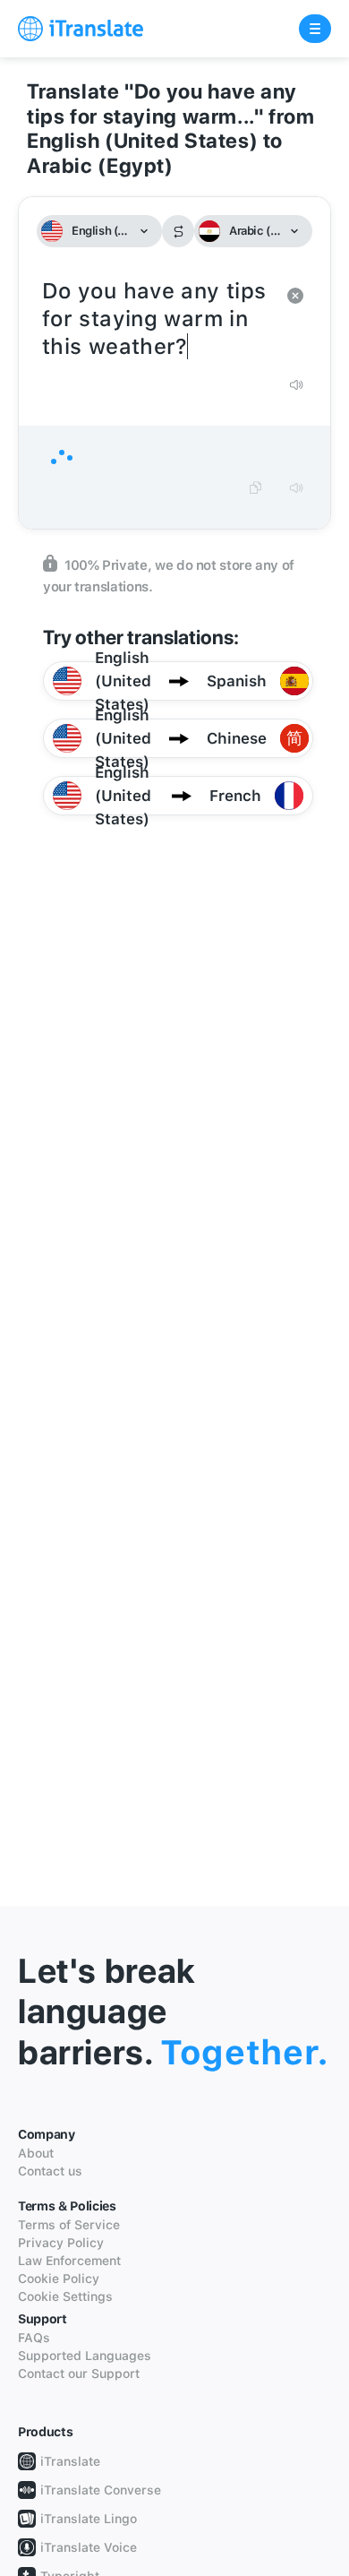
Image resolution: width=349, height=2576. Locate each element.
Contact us (50, 2171)
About (36, 2153)
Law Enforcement (69, 2261)
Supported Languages (85, 2356)
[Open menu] (315, 29)
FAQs (34, 2338)
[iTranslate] (81, 29)
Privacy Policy (61, 2243)
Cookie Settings (65, 2296)
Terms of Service (69, 2225)
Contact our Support (79, 2374)
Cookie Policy (59, 2279)
